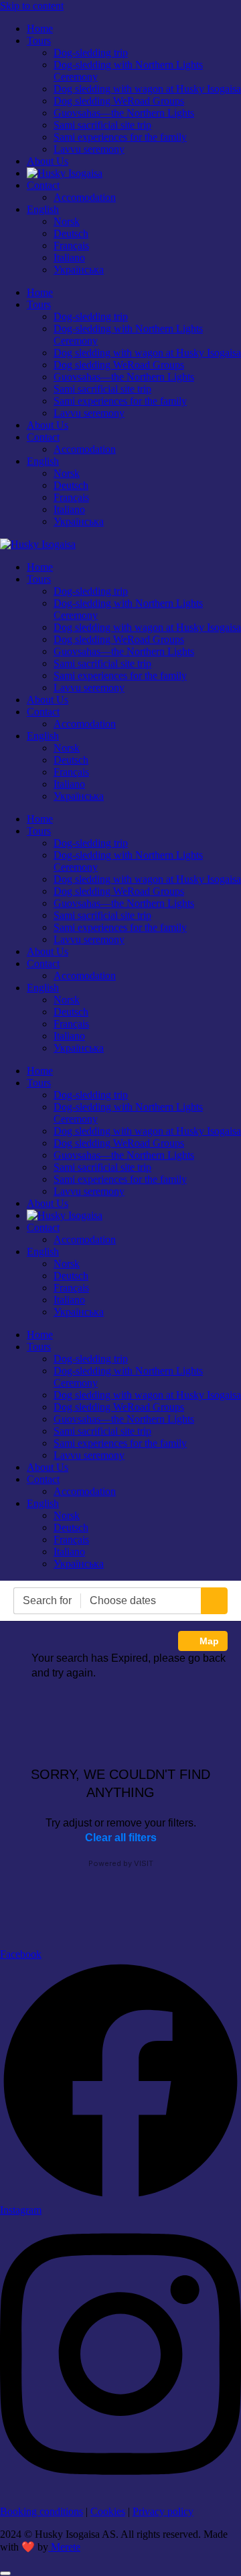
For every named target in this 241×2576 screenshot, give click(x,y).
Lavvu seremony (89, 149)
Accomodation (85, 197)
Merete (64, 2547)
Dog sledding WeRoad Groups (119, 101)
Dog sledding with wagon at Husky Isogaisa (147, 89)
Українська (79, 270)
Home (40, 28)
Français (71, 245)
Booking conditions (42, 2511)
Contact (43, 185)
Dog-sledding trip (91, 53)
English (43, 209)
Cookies (108, 2511)
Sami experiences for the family (120, 137)
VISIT (144, 1863)
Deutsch (71, 233)
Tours (39, 41)
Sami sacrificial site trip (102, 125)
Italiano (69, 258)
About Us (48, 161)
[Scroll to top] (5, 2573)
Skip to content (32, 6)
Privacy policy (163, 2511)
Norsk (67, 221)
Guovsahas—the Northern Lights (124, 113)
